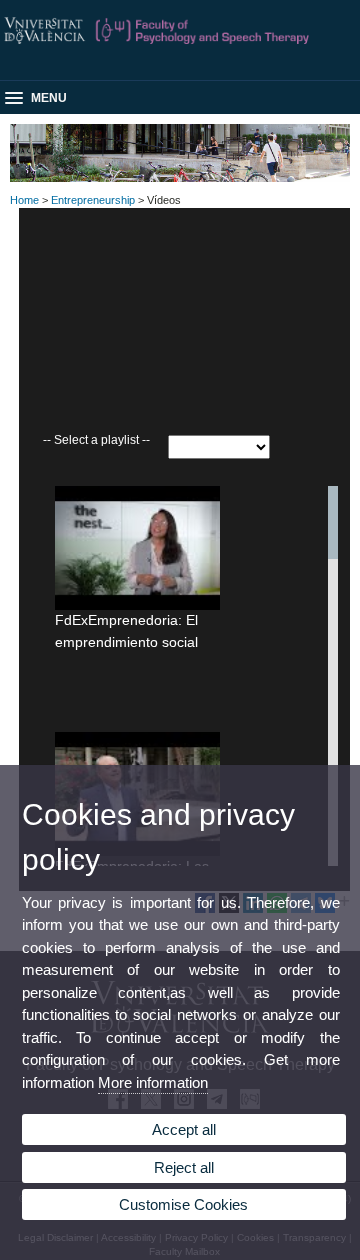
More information (153, 1082)
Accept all (184, 1129)
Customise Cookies (183, 1204)
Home (24, 200)
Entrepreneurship (93, 200)
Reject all (184, 1167)
